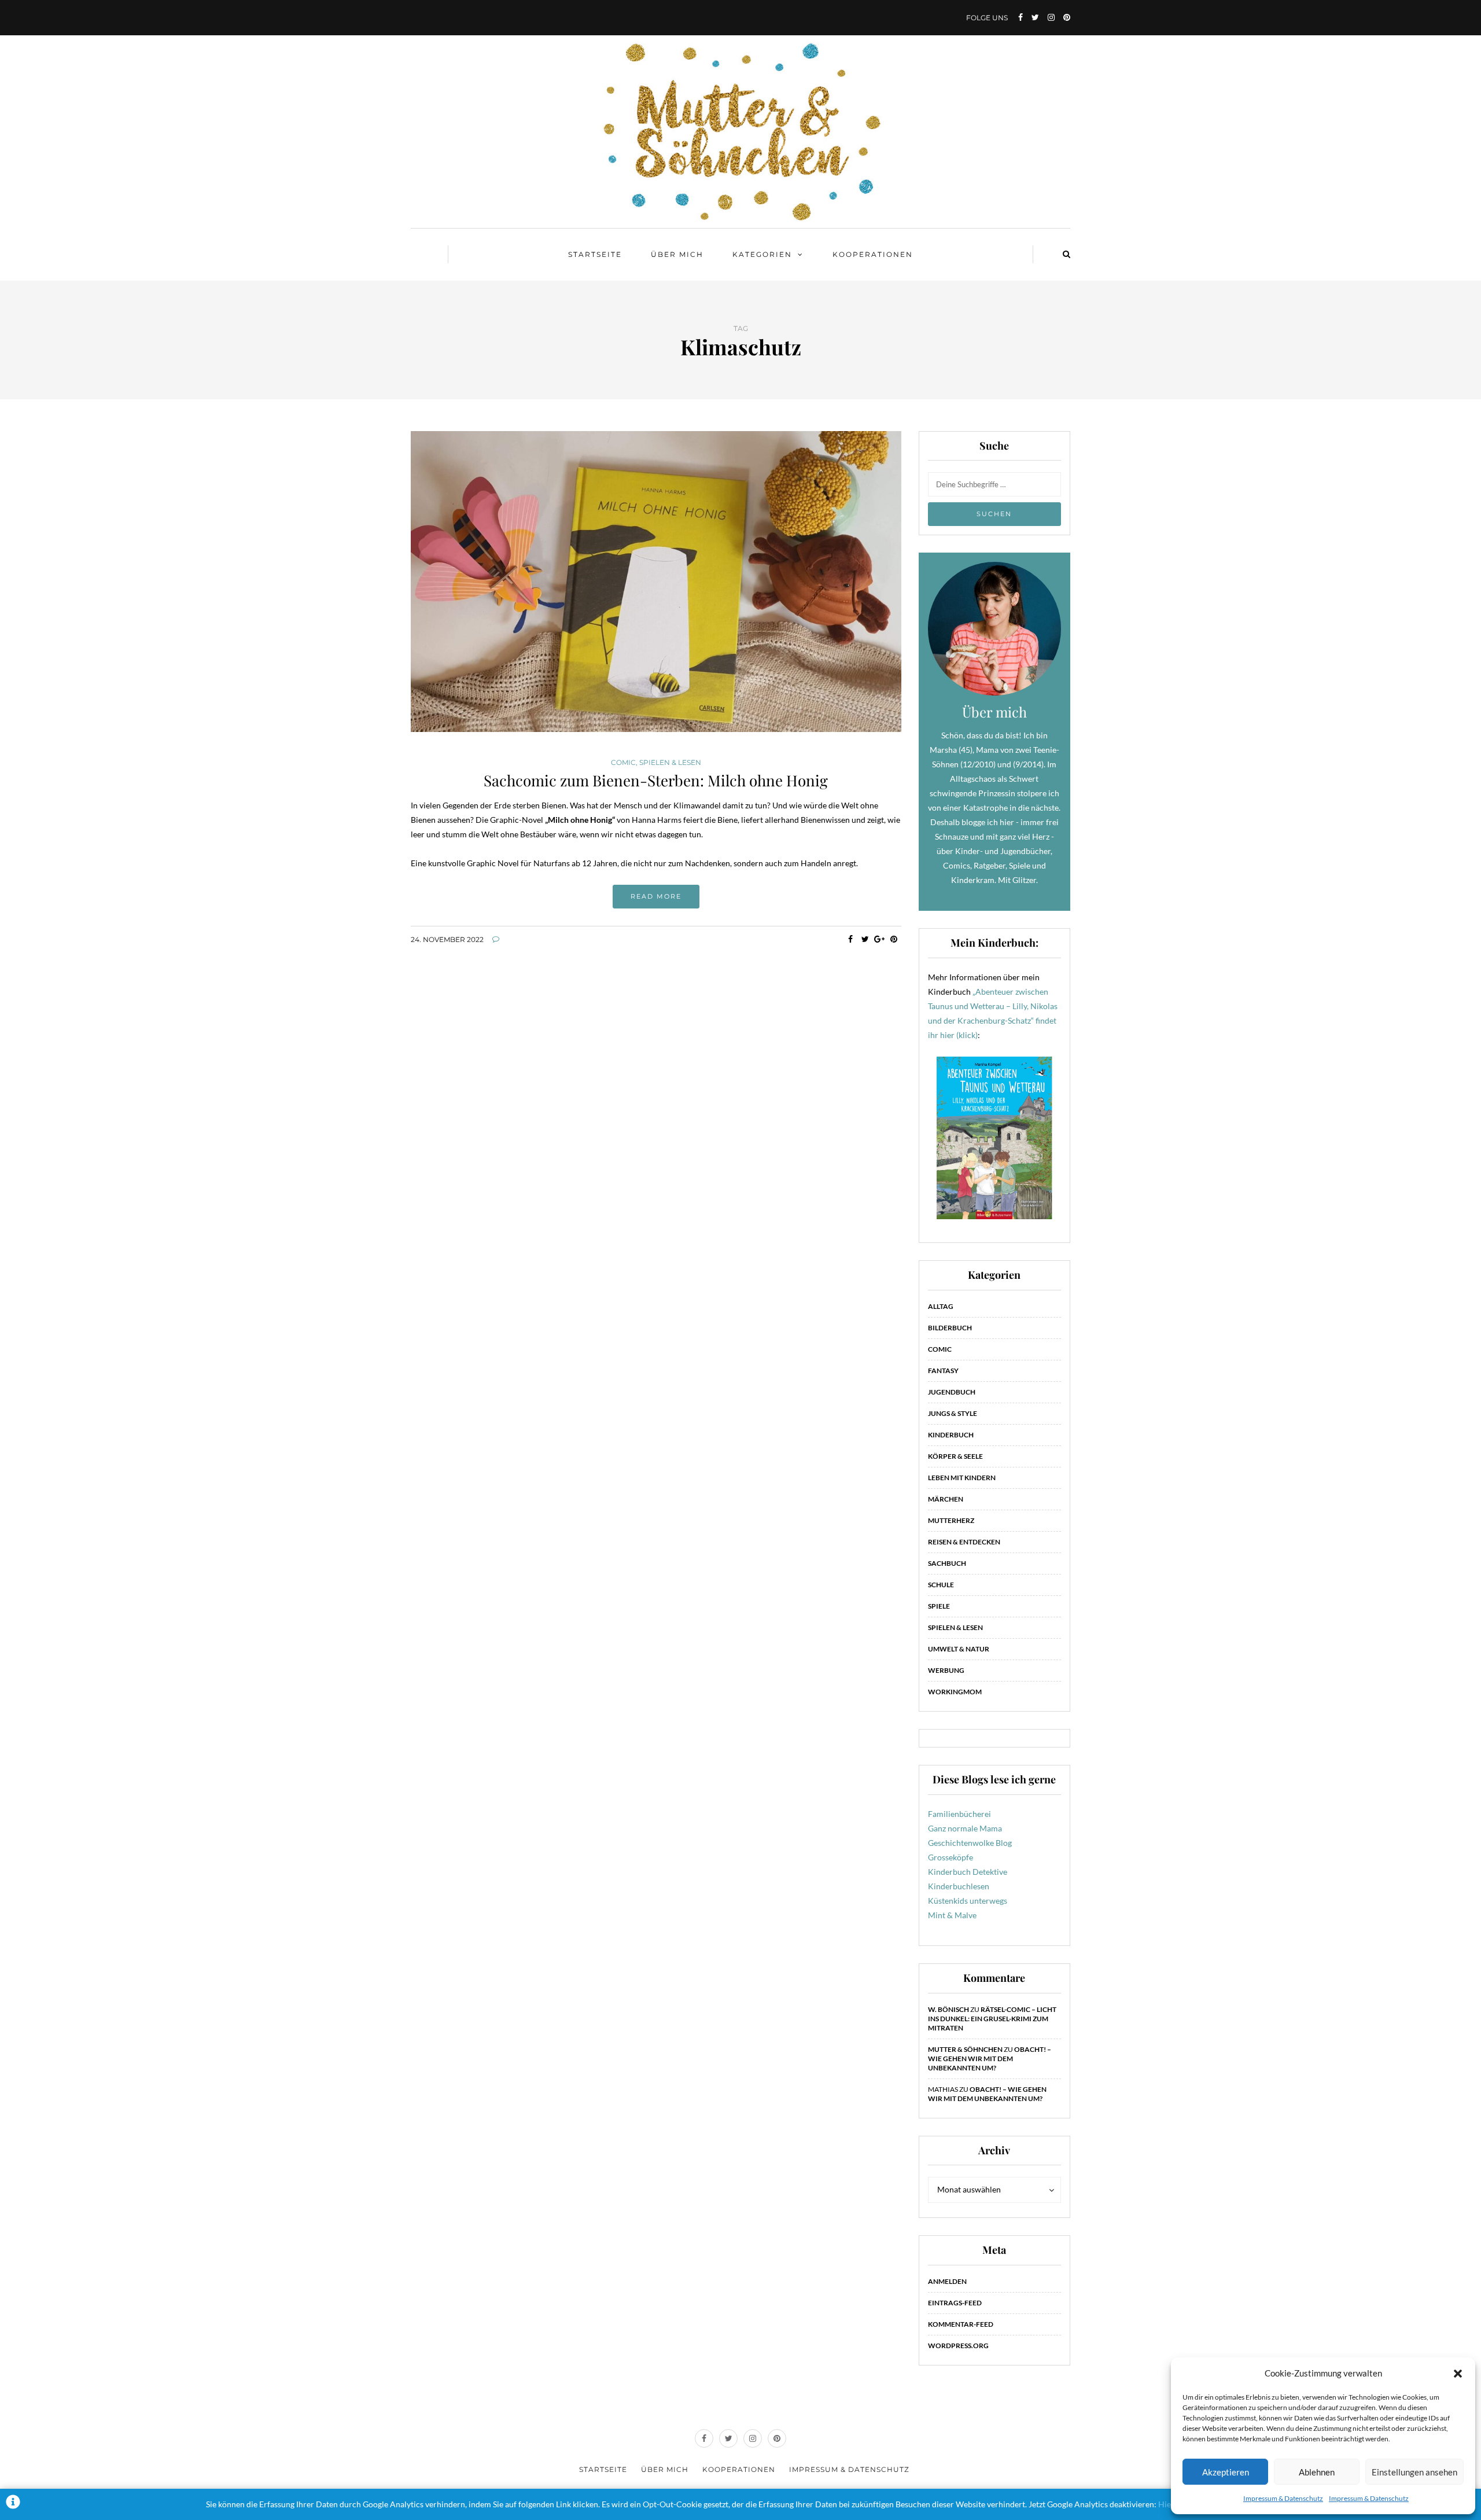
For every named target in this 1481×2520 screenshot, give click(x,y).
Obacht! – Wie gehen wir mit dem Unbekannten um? (990, 2059)
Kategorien (762, 254)
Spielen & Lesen (670, 763)
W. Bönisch (948, 2009)
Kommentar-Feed (961, 2324)
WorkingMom (955, 1692)
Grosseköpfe (951, 1857)
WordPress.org (958, 2346)
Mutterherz (951, 1520)
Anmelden (947, 2281)
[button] (1458, 2374)
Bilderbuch (950, 1328)
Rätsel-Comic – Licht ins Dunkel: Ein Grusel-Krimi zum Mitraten (992, 2019)
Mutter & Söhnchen (965, 2049)
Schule (941, 1585)
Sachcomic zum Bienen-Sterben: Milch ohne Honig (656, 780)
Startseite (595, 254)
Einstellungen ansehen (1414, 2472)
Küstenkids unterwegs (968, 1901)
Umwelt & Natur (959, 1649)
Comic (623, 763)
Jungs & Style (953, 1413)
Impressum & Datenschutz (1283, 2498)
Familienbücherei (959, 1814)
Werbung (946, 1670)
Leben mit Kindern (962, 1478)
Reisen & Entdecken (964, 1542)
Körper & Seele (955, 1456)
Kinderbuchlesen (959, 1886)
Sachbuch (947, 1563)
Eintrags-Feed (955, 2303)
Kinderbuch (951, 1435)
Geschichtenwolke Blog (970, 1843)
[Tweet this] (865, 939)
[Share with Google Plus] (880, 939)
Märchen (946, 1499)
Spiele (939, 1606)
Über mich (677, 254)
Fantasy (943, 1371)
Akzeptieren (1226, 2472)
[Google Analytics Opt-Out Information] (13, 2504)
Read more (656, 896)
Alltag (941, 1306)
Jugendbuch (952, 1392)
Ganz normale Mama (965, 1828)
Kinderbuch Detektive (968, 1872)
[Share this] (851, 939)
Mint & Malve (952, 1915)
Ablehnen (1317, 2472)
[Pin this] (894, 939)
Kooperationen (873, 254)
